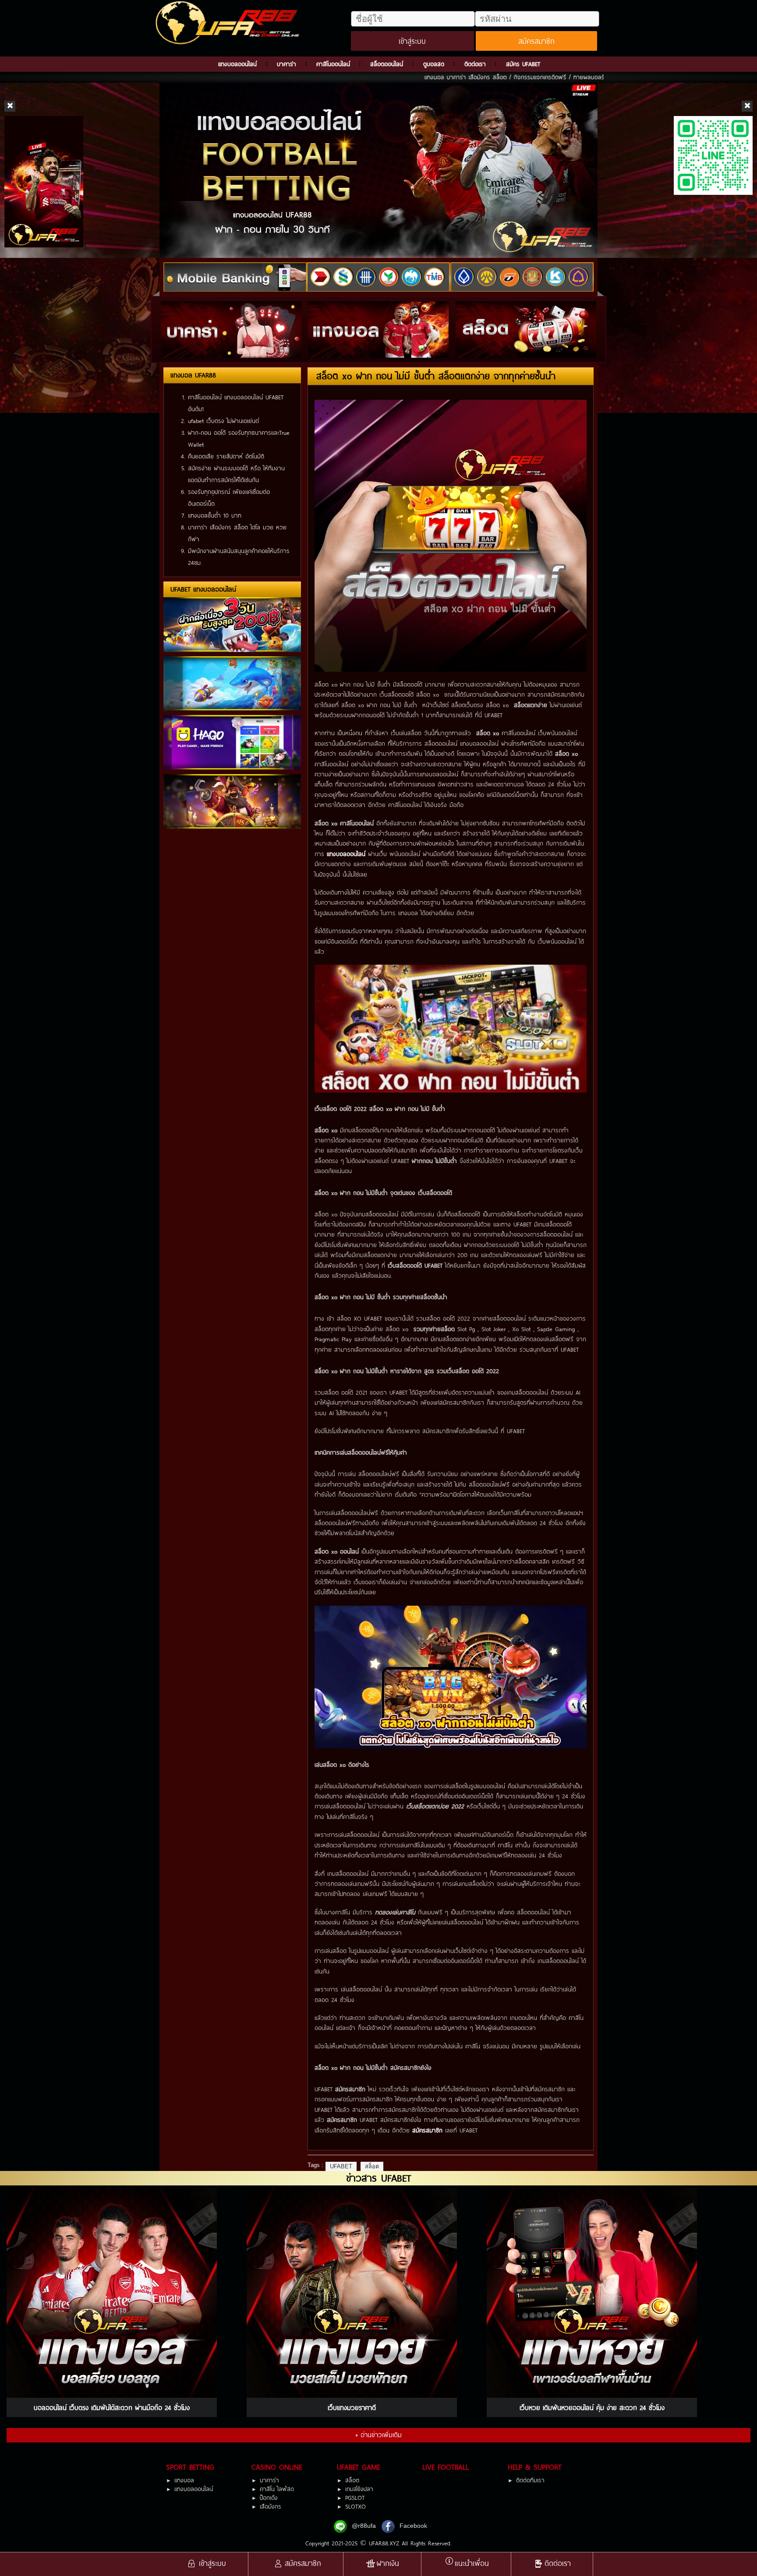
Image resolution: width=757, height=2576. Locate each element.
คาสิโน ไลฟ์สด (277, 2489)
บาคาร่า (287, 64)
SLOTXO (356, 2507)
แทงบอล (184, 2480)
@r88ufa (364, 2526)
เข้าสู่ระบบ (412, 41)
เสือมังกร (271, 2507)
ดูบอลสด (434, 64)
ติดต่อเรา (475, 64)
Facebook (413, 2526)
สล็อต (372, 2166)
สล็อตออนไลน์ (387, 64)
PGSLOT (355, 2498)
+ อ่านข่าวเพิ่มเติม (378, 2435)
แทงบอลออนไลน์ (237, 64)
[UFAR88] (229, 23)
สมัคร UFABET (523, 64)
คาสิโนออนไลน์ (333, 64)
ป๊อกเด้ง (269, 2498)
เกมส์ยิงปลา (359, 2489)
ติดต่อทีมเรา (530, 2480)
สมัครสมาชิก (536, 41)
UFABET (341, 2166)
